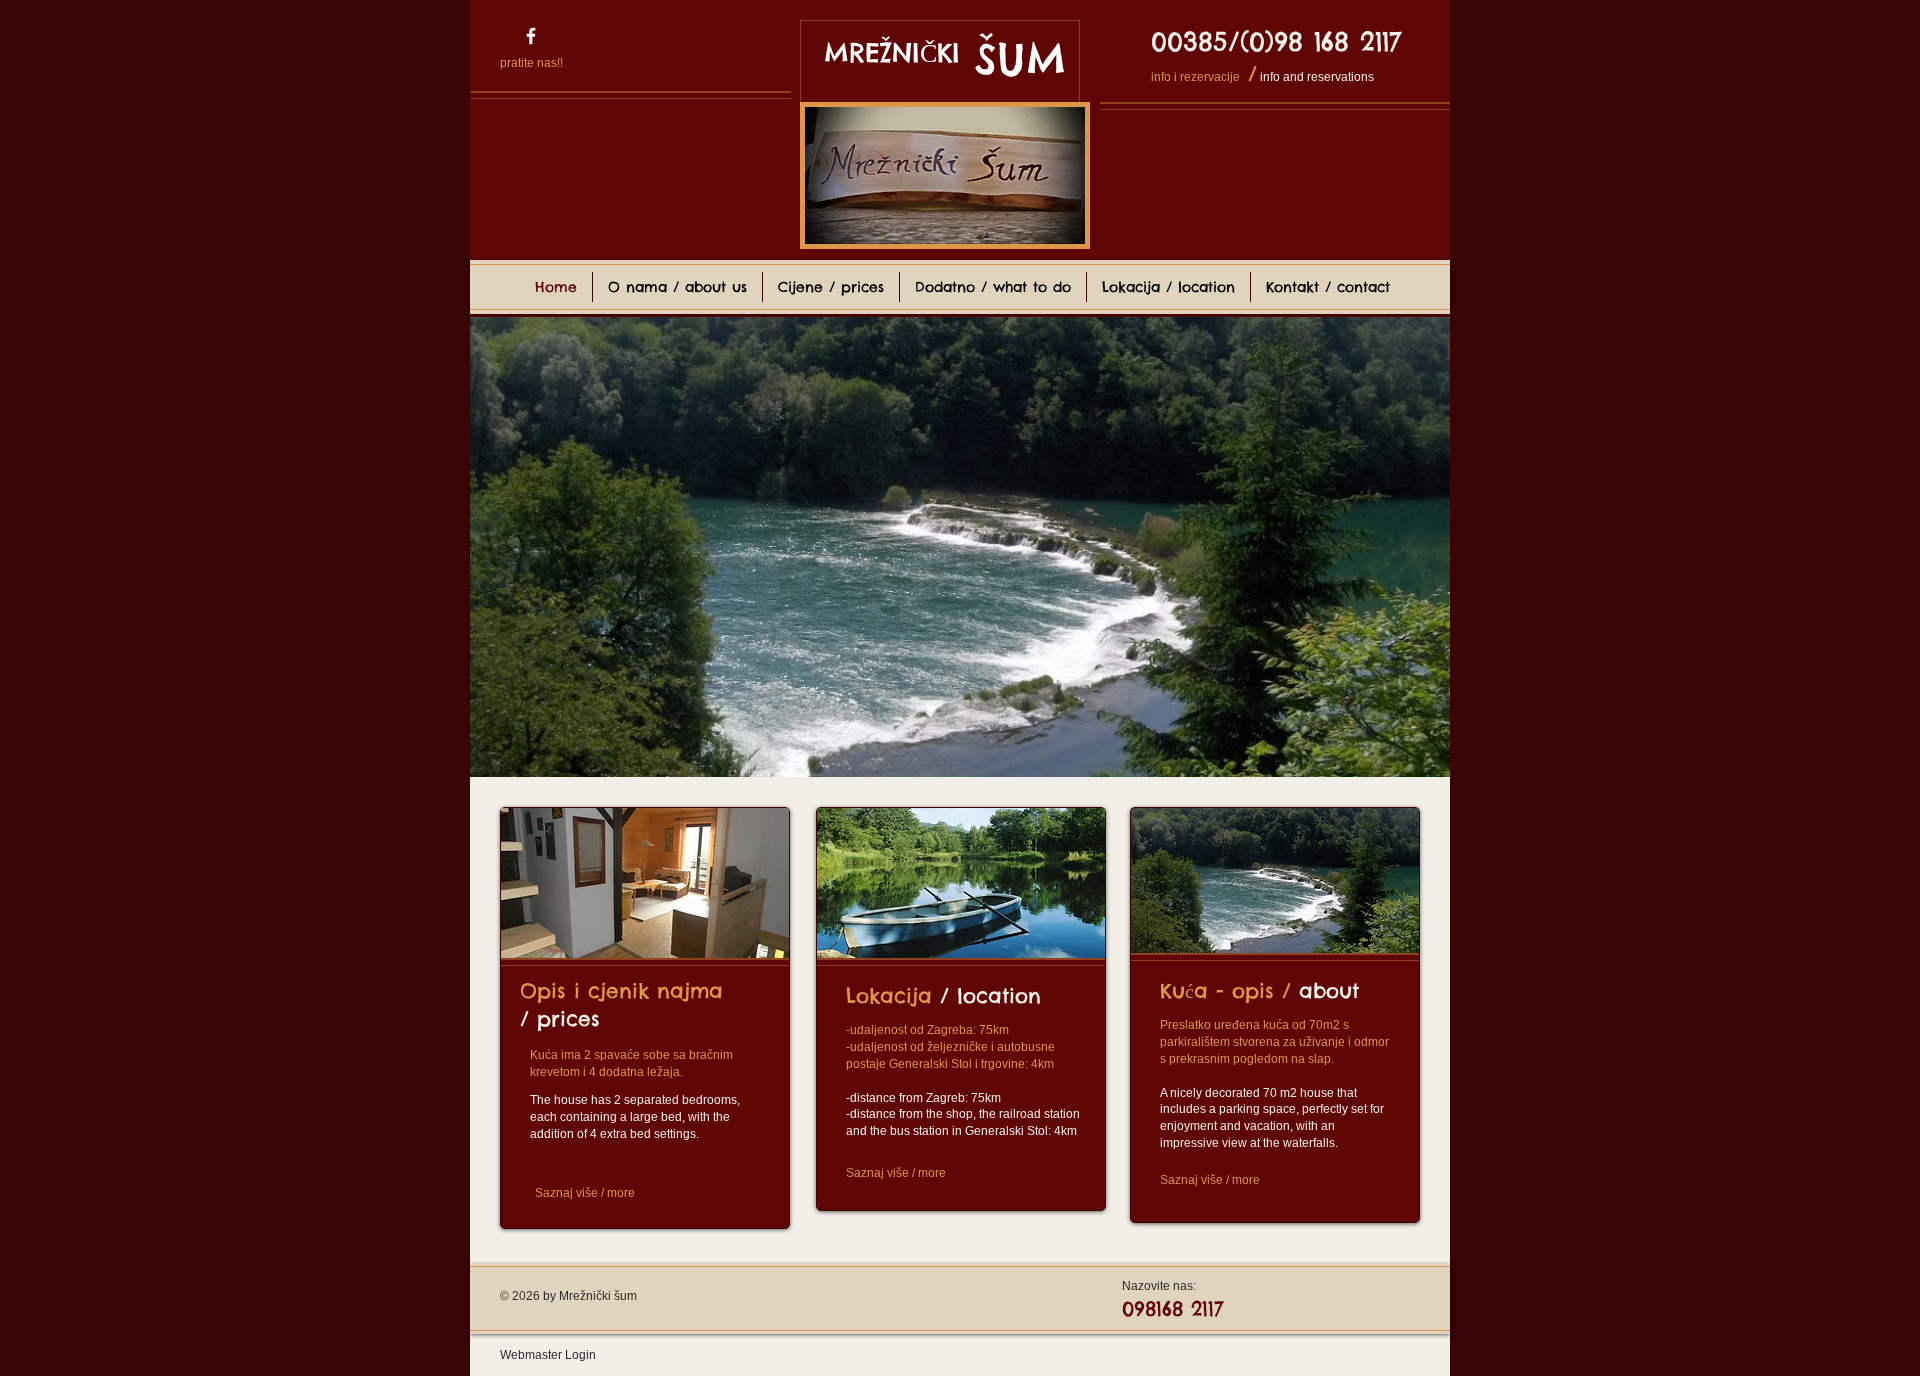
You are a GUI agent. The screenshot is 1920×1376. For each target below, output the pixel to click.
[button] (960, 547)
